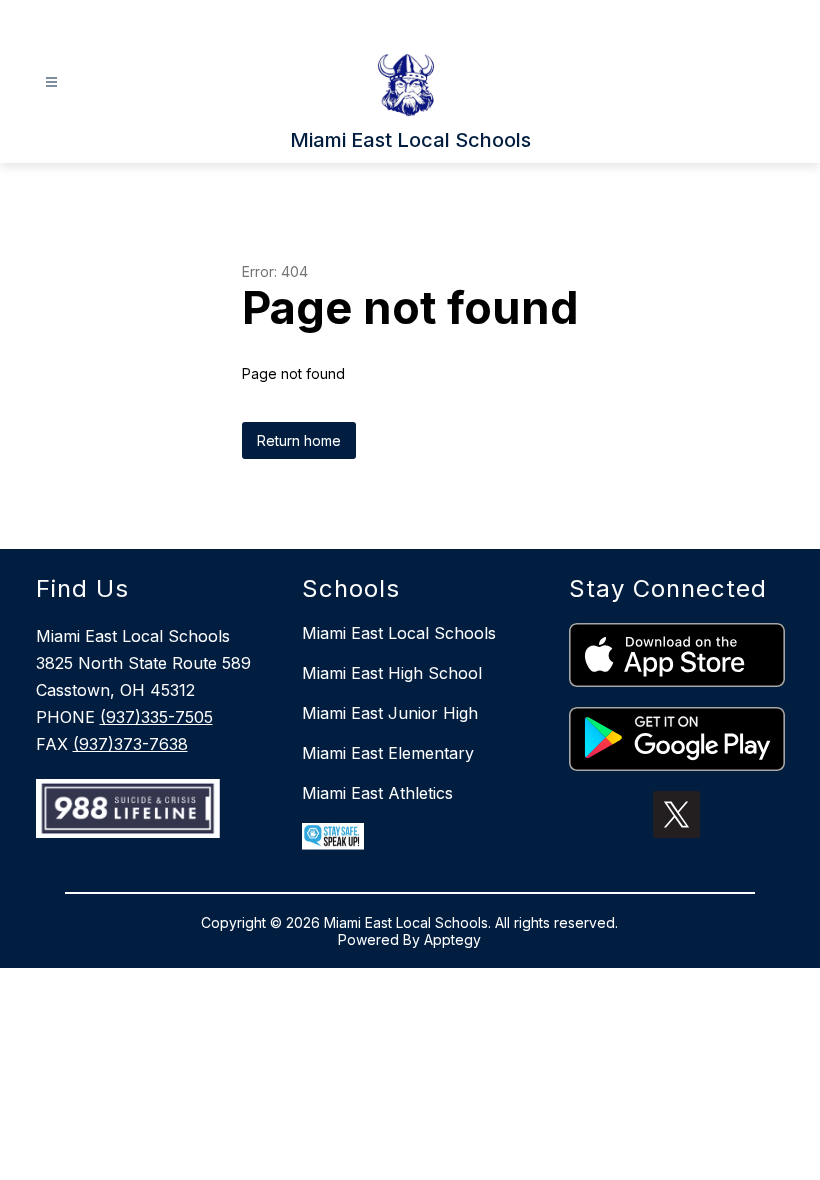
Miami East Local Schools (399, 633)
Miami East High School (392, 673)
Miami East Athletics (377, 793)
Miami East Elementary (388, 753)
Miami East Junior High (390, 713)
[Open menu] (51, 82)
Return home (299, 440)
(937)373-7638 (130, 744)
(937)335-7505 (156, 717)
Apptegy (452, 939)
